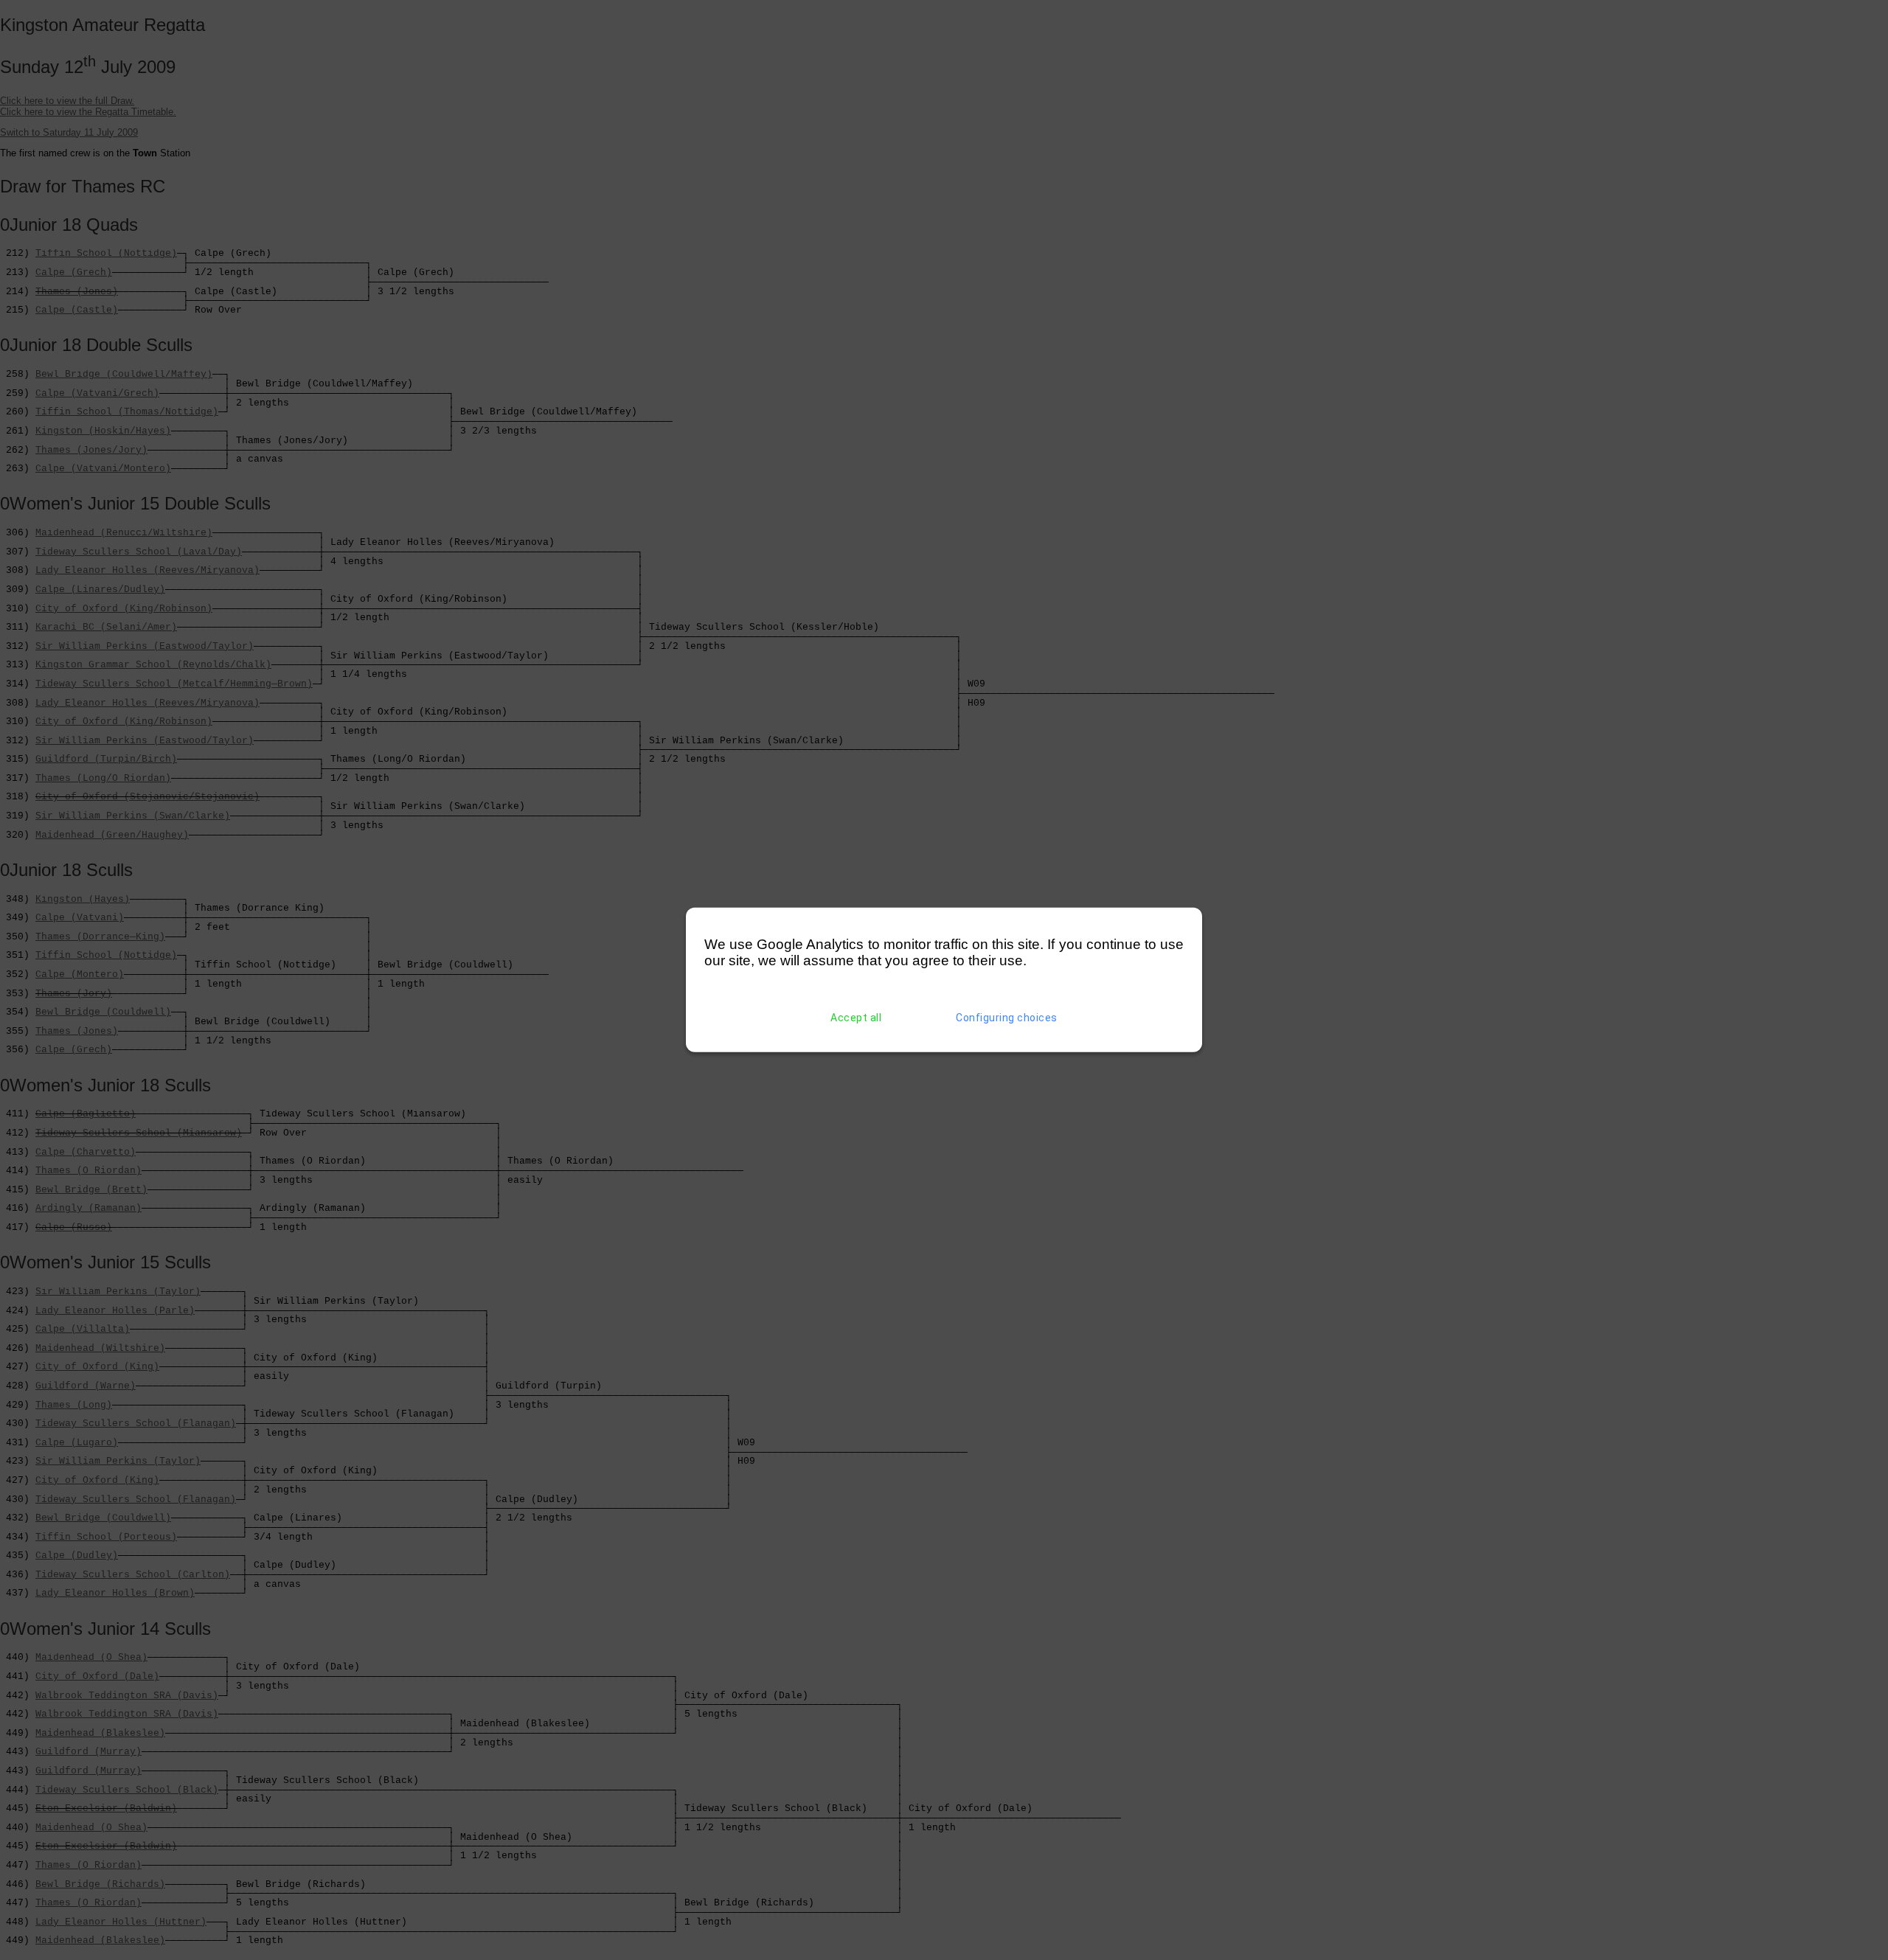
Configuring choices (1007, 1018)
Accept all (856, 1018)
